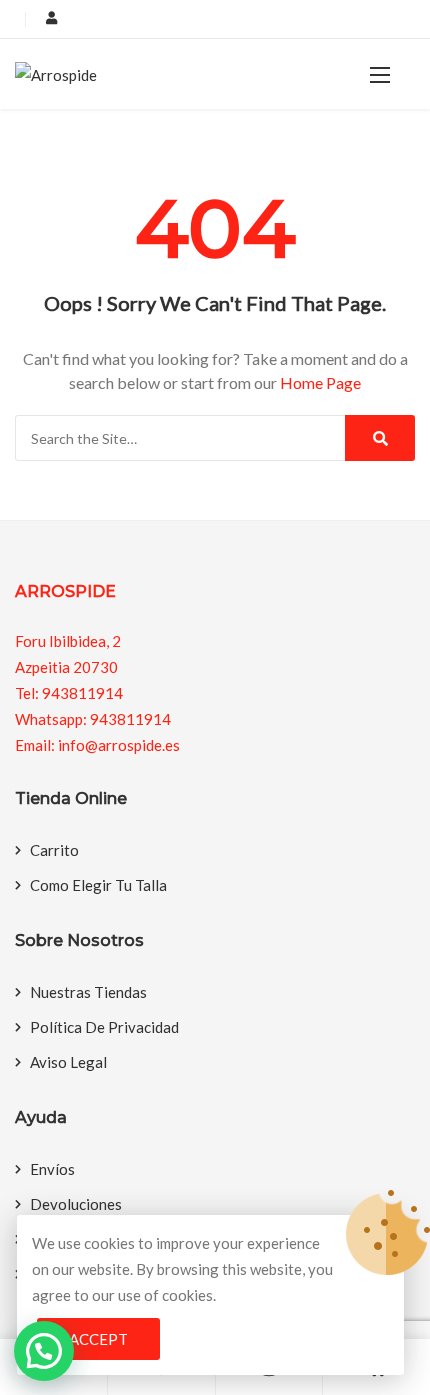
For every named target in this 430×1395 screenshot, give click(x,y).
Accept (98, 1339)
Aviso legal (68, 1062)
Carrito (54, 850)
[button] (380, 74)
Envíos (52, 1169)
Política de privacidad (104, 1027)
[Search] (380, 438)
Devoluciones (76, 1204)
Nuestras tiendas (88, 992)
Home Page (320, 382)
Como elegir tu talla (98, 885)
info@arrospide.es (119, 745)
